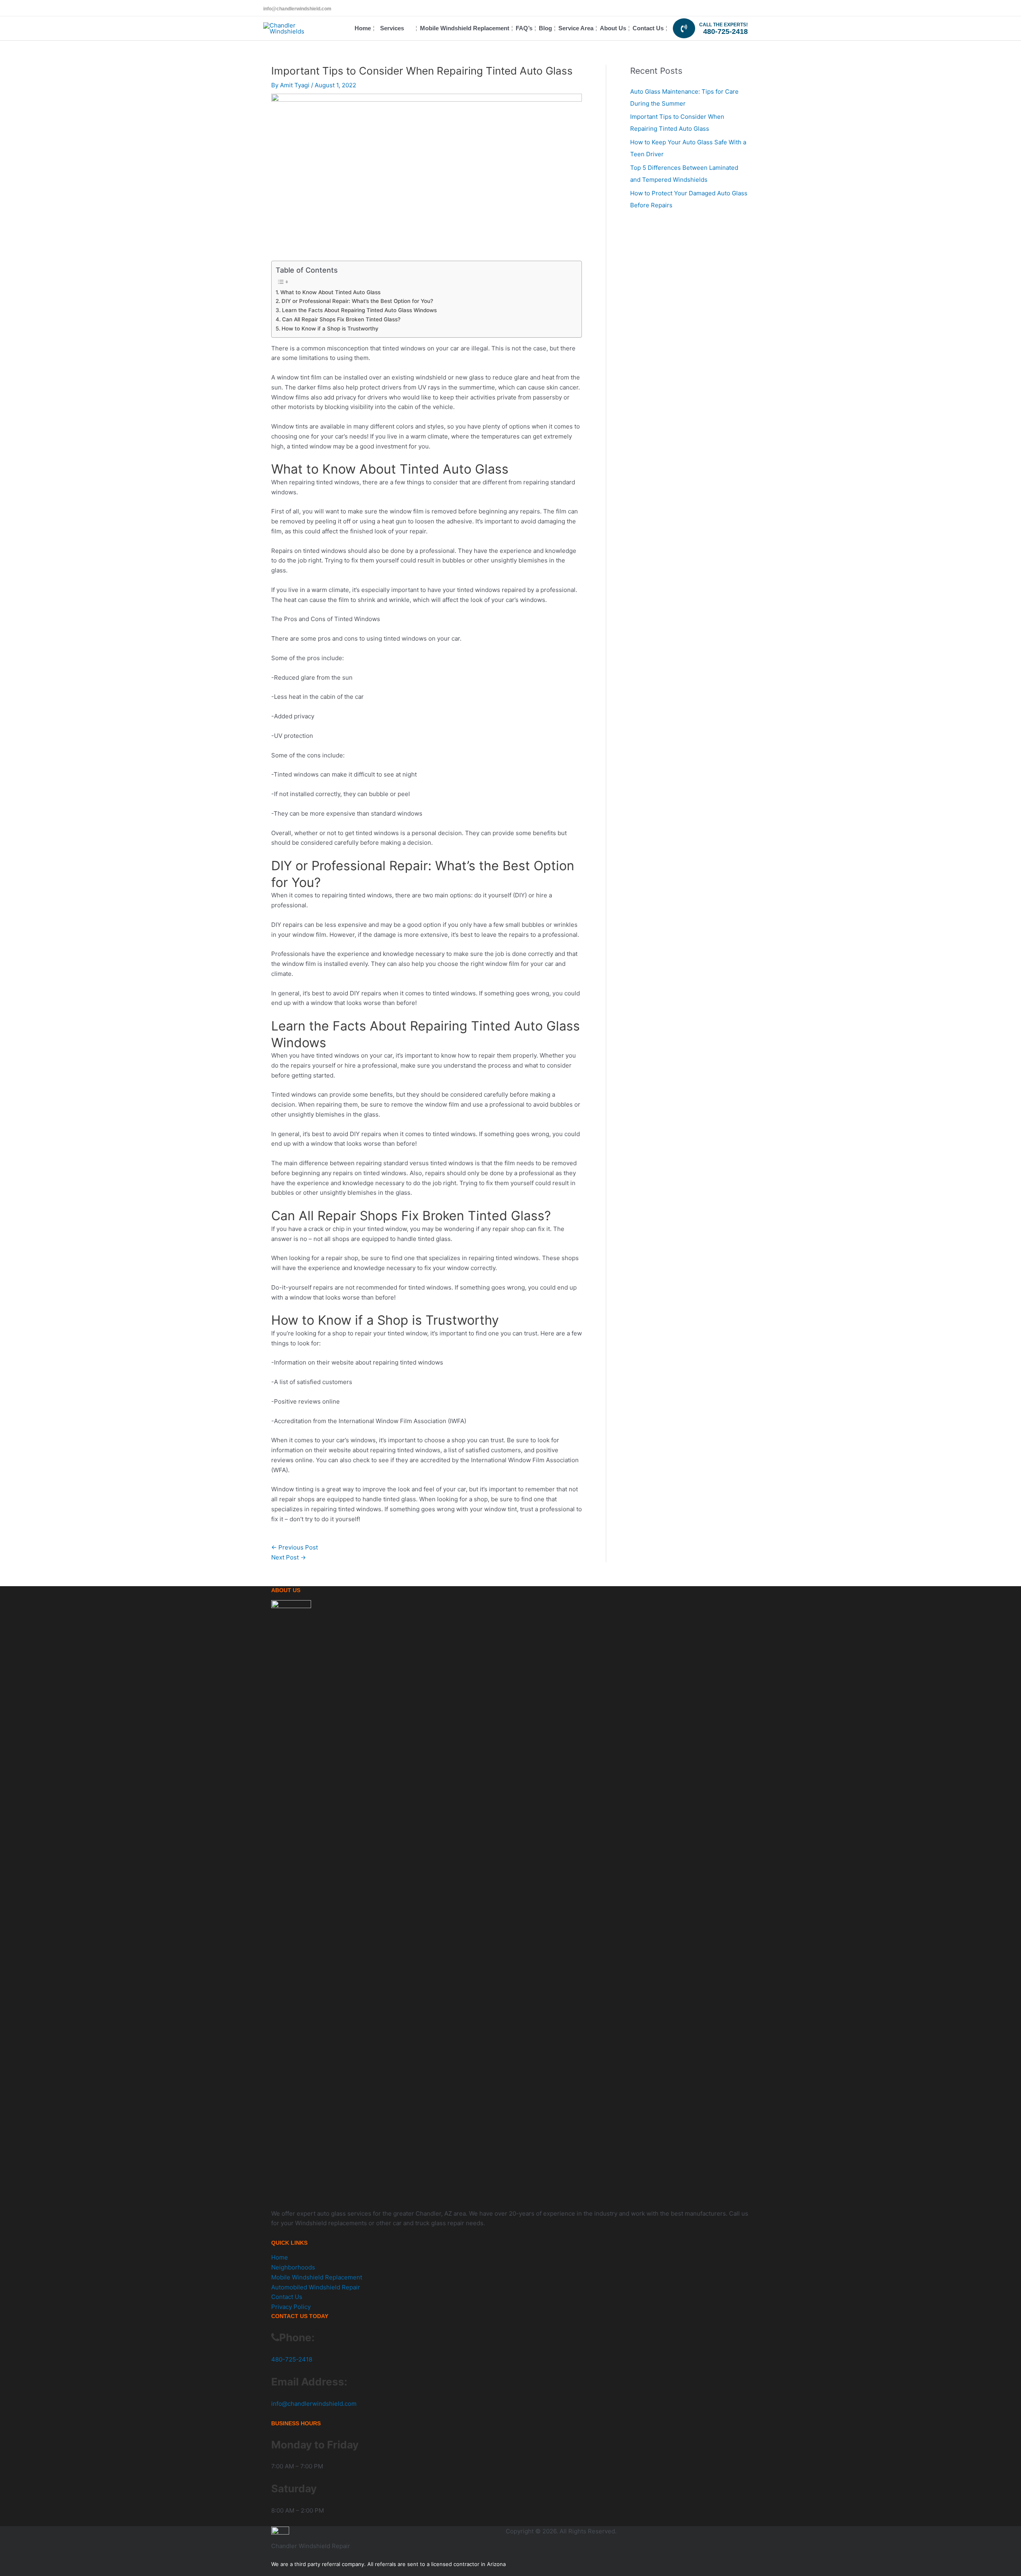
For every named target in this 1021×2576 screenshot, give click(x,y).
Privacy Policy (291, 2307)
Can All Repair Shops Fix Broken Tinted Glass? (341, 319)
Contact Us (287, 2297)
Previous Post (295, 1547)
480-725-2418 (725, 31)
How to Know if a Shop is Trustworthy (330, 328)
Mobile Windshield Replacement (317, 2277)
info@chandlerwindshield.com (297, 9)
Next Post (289, 1557)
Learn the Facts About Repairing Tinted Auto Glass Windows (359, 310)
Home (280, 2257)
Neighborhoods (293, 2267)
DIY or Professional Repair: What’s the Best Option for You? (357, 301)
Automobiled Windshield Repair (316, 2287)
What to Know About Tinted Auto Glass (330, 292)
